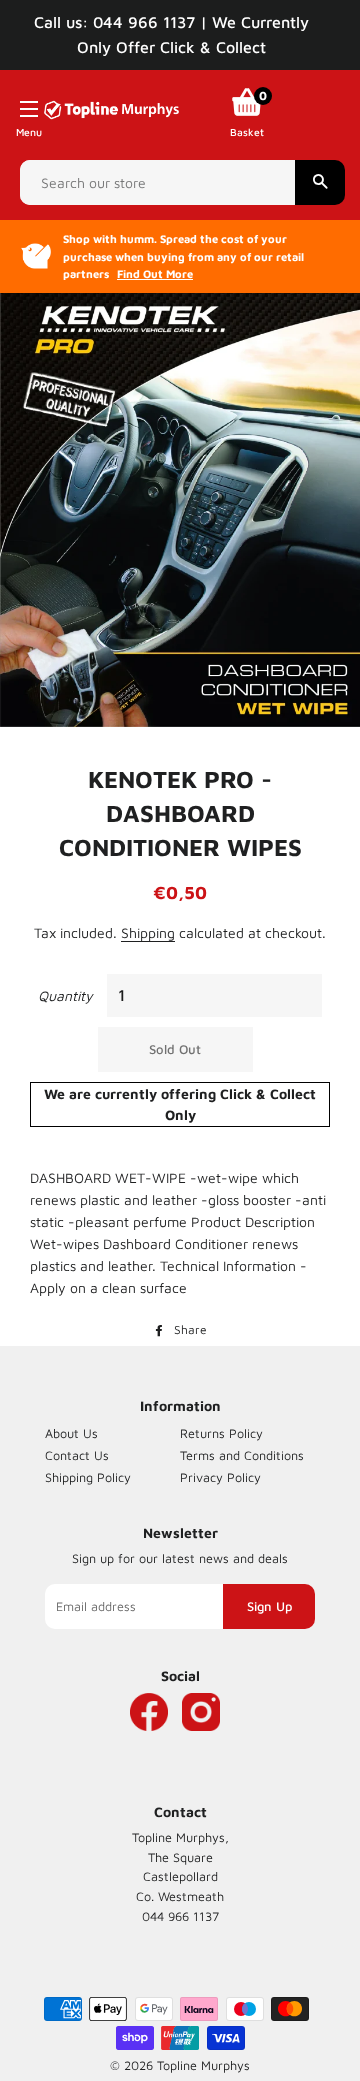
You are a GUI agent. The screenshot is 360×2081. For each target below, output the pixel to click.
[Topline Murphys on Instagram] (201, 1741)
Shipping (148, 932)
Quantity (65, 995)
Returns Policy (221, 1433)
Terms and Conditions (242, 1455)
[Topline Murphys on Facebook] (149, 1741)
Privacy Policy (220, 1477)
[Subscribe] (269, 1607)
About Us (71, 1433)
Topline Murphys (203, 2065)
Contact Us (77, 1455)
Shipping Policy (88, 1477)
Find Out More (155, 273)
